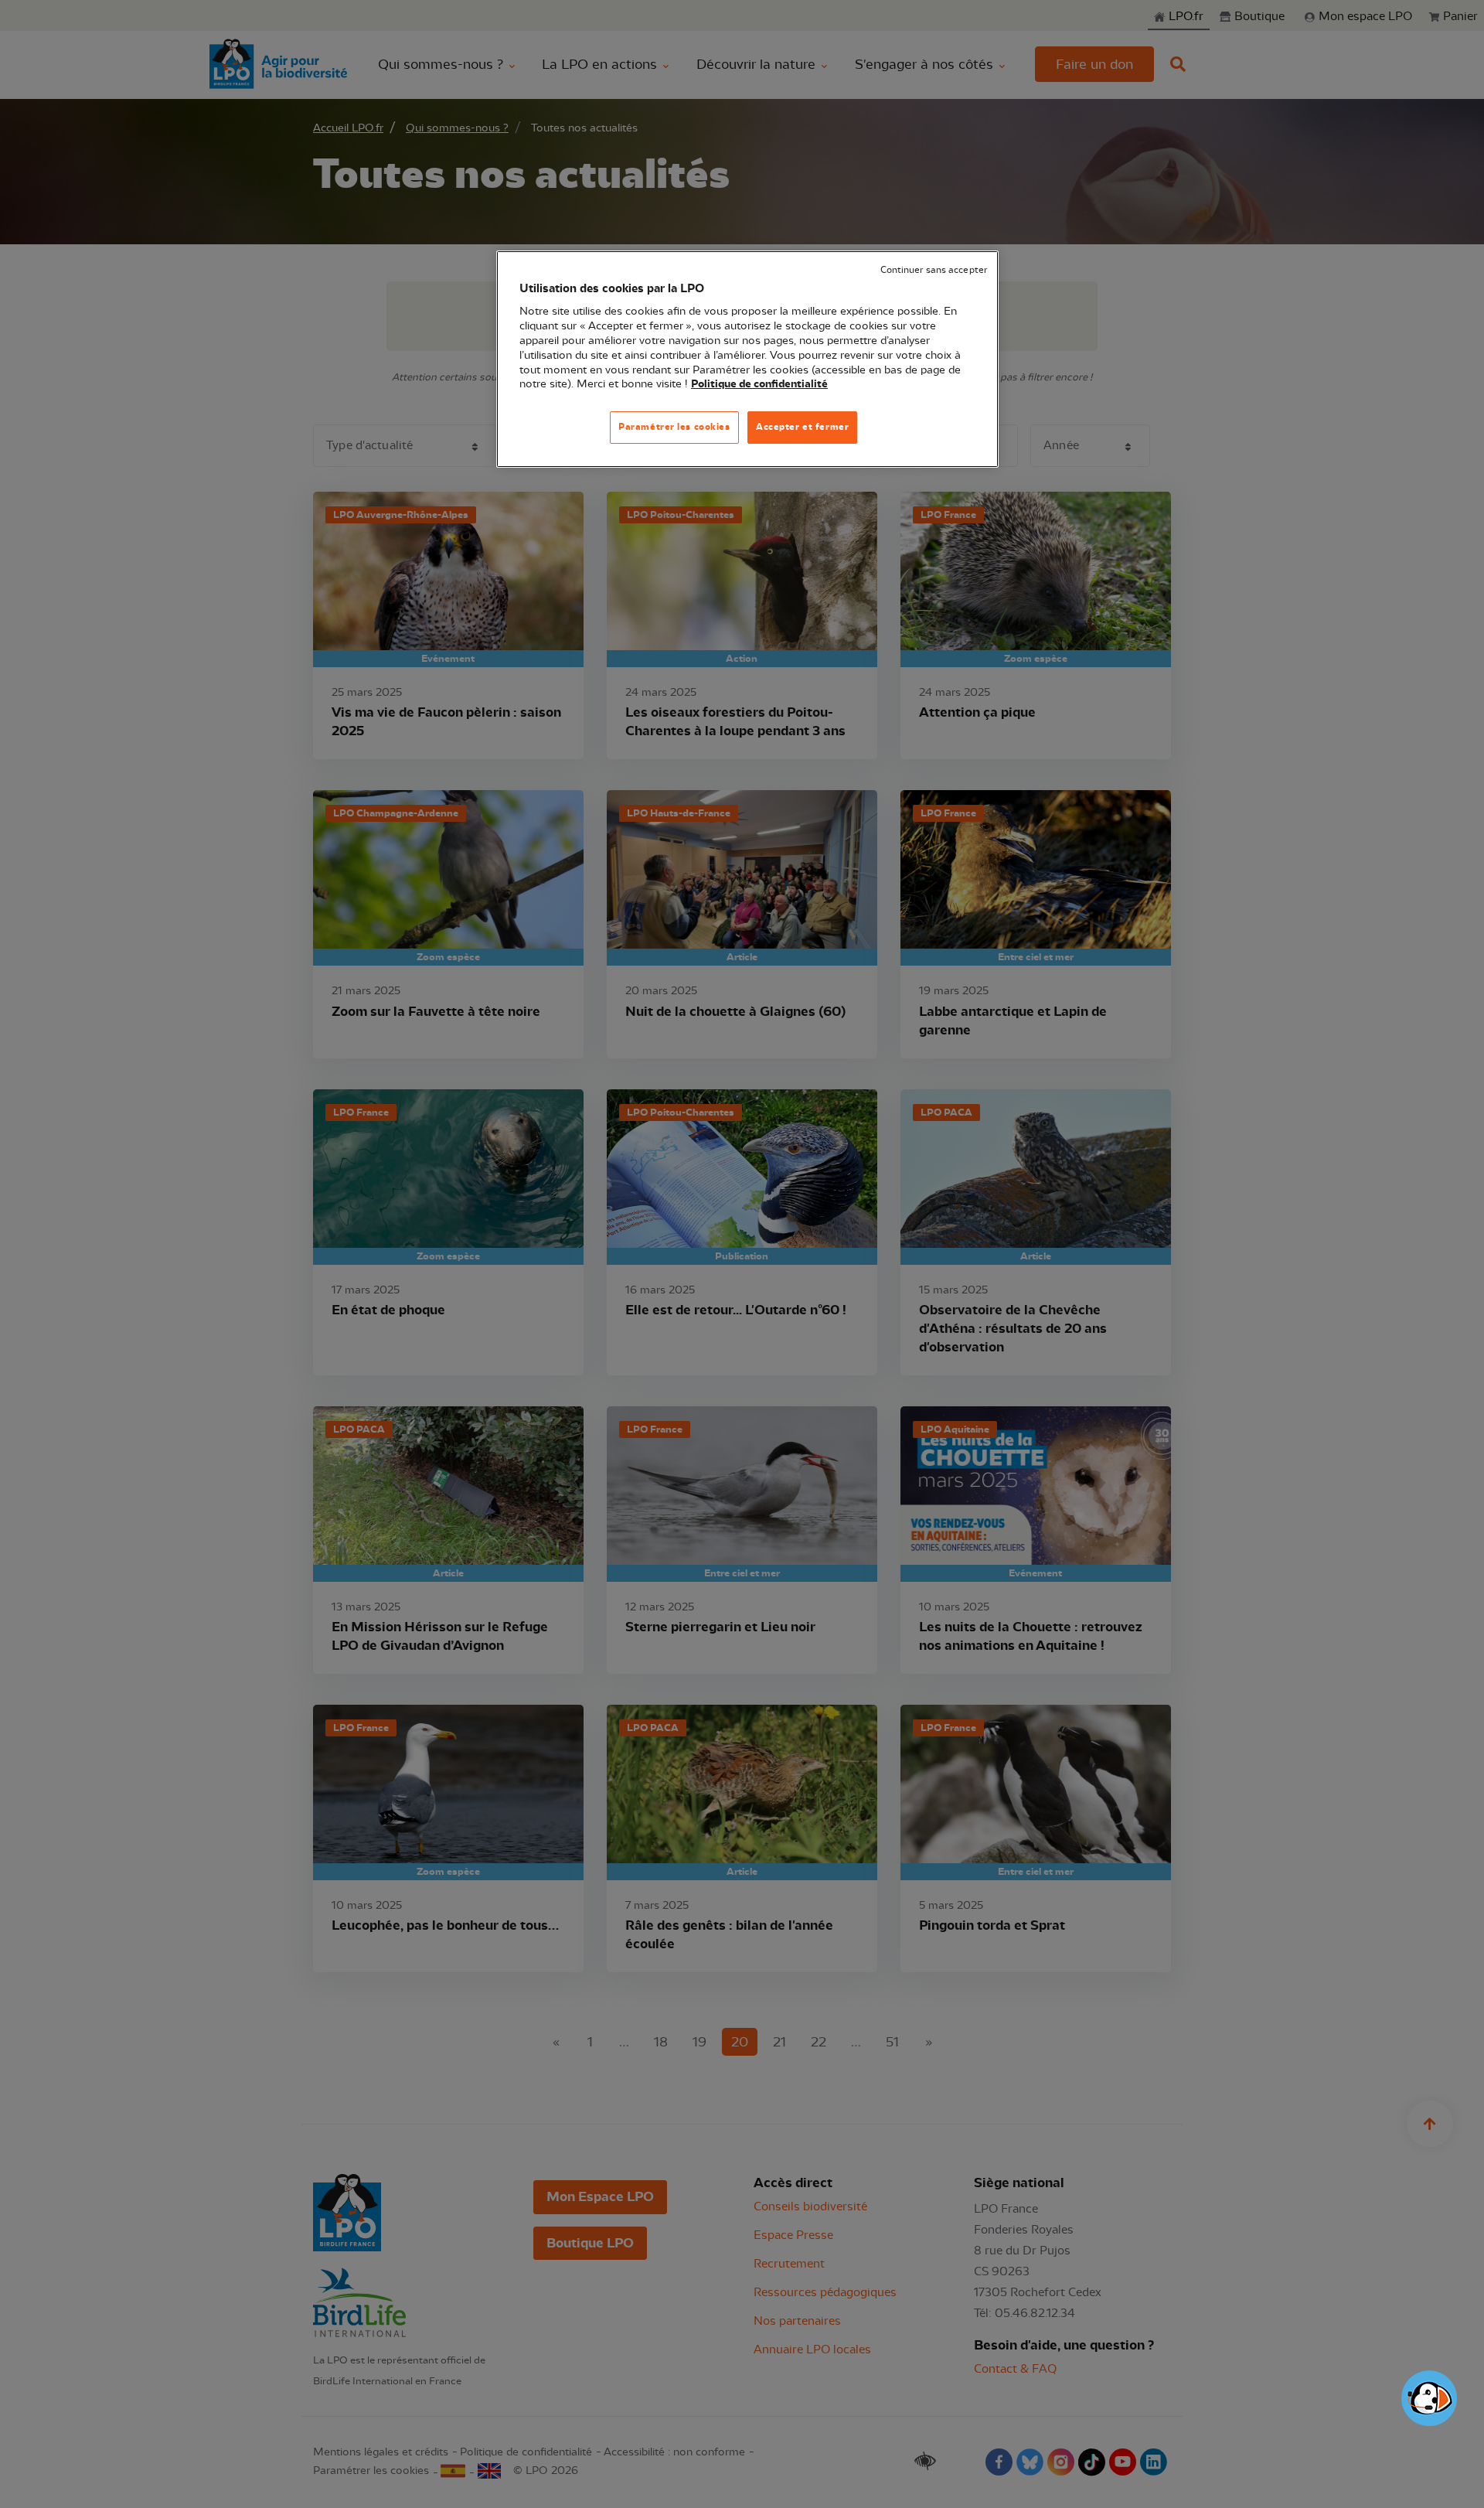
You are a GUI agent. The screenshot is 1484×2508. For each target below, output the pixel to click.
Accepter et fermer (802, 427)
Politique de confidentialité (759, 384)
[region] (747, 359)
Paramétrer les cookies (674, 427)
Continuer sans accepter (934, 270)
